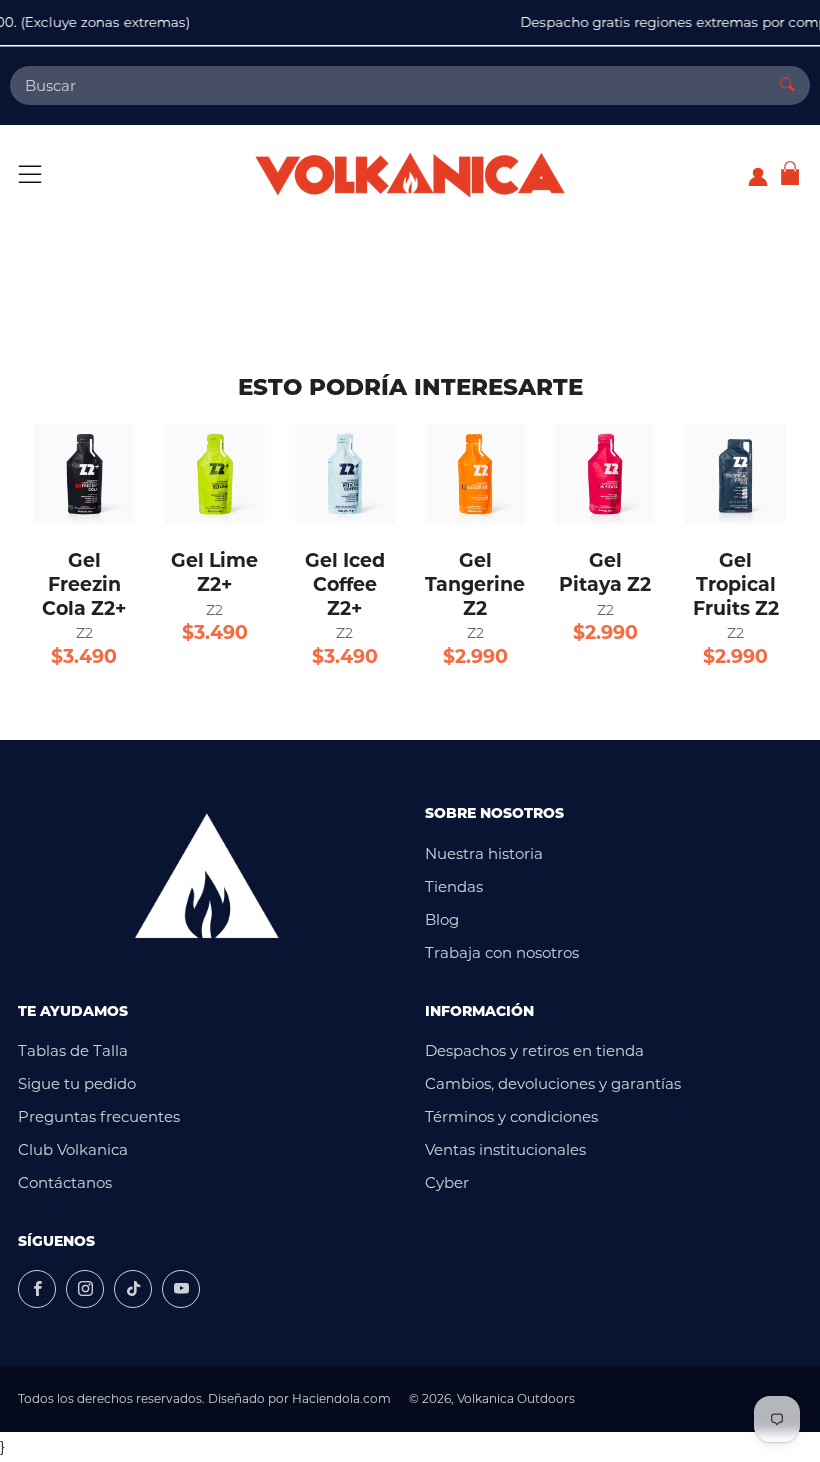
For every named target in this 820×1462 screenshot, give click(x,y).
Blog (442, 919)
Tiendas (454, 886)
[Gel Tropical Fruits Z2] (735, 474)
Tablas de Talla (73, 1050)
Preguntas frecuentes (99, 1116)
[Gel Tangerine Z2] (475, 474)
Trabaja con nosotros (502, 952)
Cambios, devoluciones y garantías (553, 1083)
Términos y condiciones (511, 1116)
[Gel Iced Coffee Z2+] (345, 474)
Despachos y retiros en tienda (534, 1050)
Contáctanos (65, 1182)
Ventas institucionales (505, 1149)
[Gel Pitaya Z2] (605, 474)
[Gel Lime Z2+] (215, 474)
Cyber (447, 1182)
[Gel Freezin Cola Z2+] (84, 474)
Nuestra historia (484, 853)
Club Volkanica (73, 1149)
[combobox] (387, 85)
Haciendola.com (341, 1398)
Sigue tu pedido (77, 1083)
